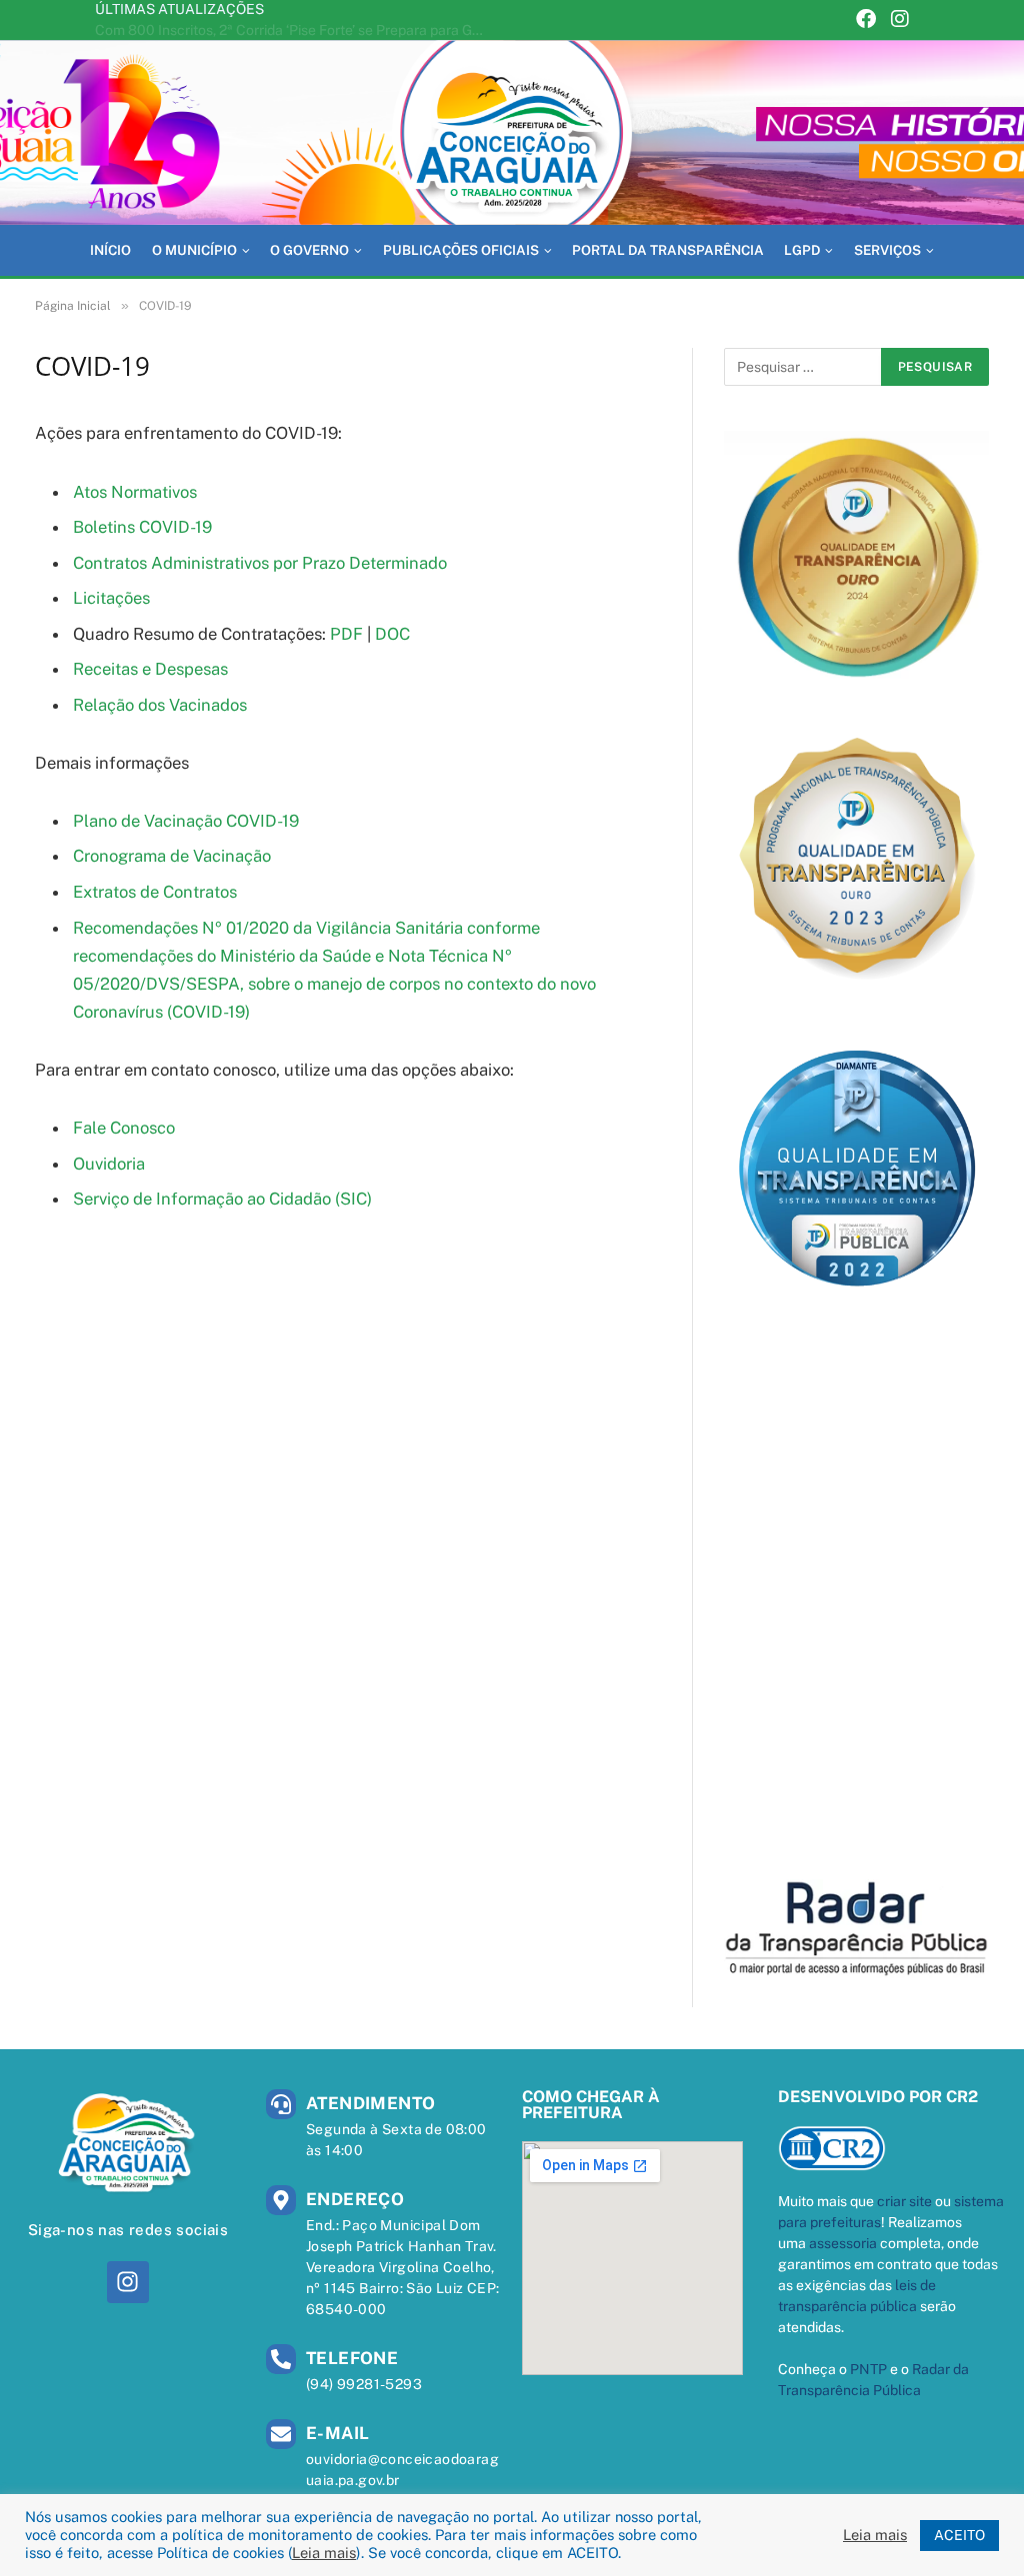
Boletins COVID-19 (142, 527)
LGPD (802, 250)
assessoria (843, 2243)
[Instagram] (900, 20)
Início (110, 250)
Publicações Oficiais (461, 250)
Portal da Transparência (668, 250)
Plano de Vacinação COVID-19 (186, 821)
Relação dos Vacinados (160, 705)
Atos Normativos (135, 492)
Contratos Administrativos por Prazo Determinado (260, 563)
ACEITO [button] (959, 2535)
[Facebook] (866, 20)
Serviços (887, 250)
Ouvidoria (109, 1164)
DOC (392, 634)
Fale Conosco (124, 1128)
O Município (194, 250)
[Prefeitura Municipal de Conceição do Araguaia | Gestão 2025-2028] (512, 132)
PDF (346, 634)
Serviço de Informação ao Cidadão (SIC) (222, 1199)
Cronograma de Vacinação (172, 856)
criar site (904, 2201)
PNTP (868, 2369)
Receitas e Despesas (150, 669)
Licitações (111, 598)
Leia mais (324, 2553)
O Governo (309, 250)
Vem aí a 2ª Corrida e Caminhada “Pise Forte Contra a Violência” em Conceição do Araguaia (295, 30)
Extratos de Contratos (155, 892)
